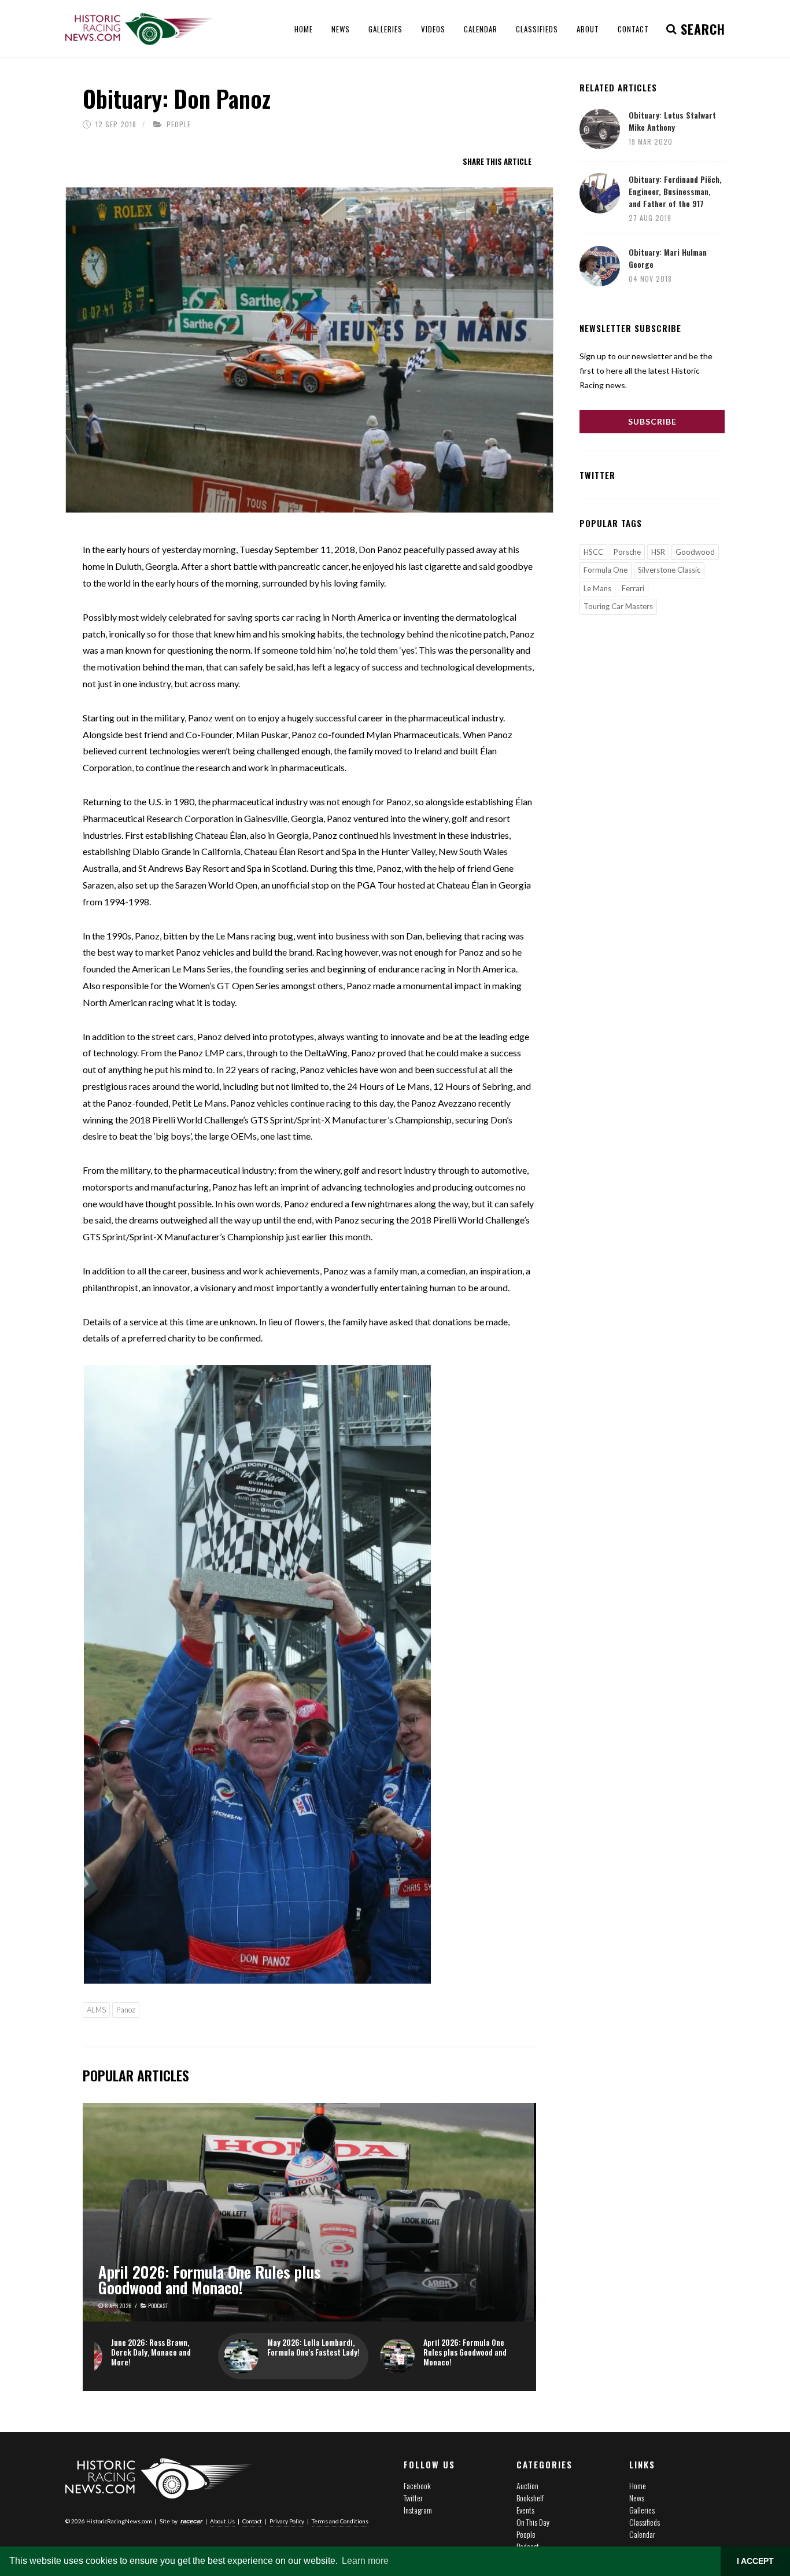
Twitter (413, 2498)
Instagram (418, 2510)
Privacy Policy (287, 2521)
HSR (658, 552)
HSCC (593, 552)
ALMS (96, 2010)
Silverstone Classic (669, 570)
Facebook (417, 2485)
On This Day (533, 2522)
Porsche (627, 552)
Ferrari (633, 588)
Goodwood (695, 552)
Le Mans (597, 588)
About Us (222, 2521)
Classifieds (645, 2522)
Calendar (642, 2534)
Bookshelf (530, 2498)
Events (525, 2510)
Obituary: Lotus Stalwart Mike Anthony (672, 121)
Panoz (126, 2010)
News (637, 2498)
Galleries (642, 2510)
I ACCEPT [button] (755, 2561)
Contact (252, 2521)
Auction (527, 2485)
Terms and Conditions (340, 2521)
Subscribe (652, 421)
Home (638, 2485)
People (179, 124)
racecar (191, 2521)
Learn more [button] (365, 2561)
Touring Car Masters (618, 606)
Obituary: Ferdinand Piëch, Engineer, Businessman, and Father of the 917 (675, 191)
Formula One (606, 570)
